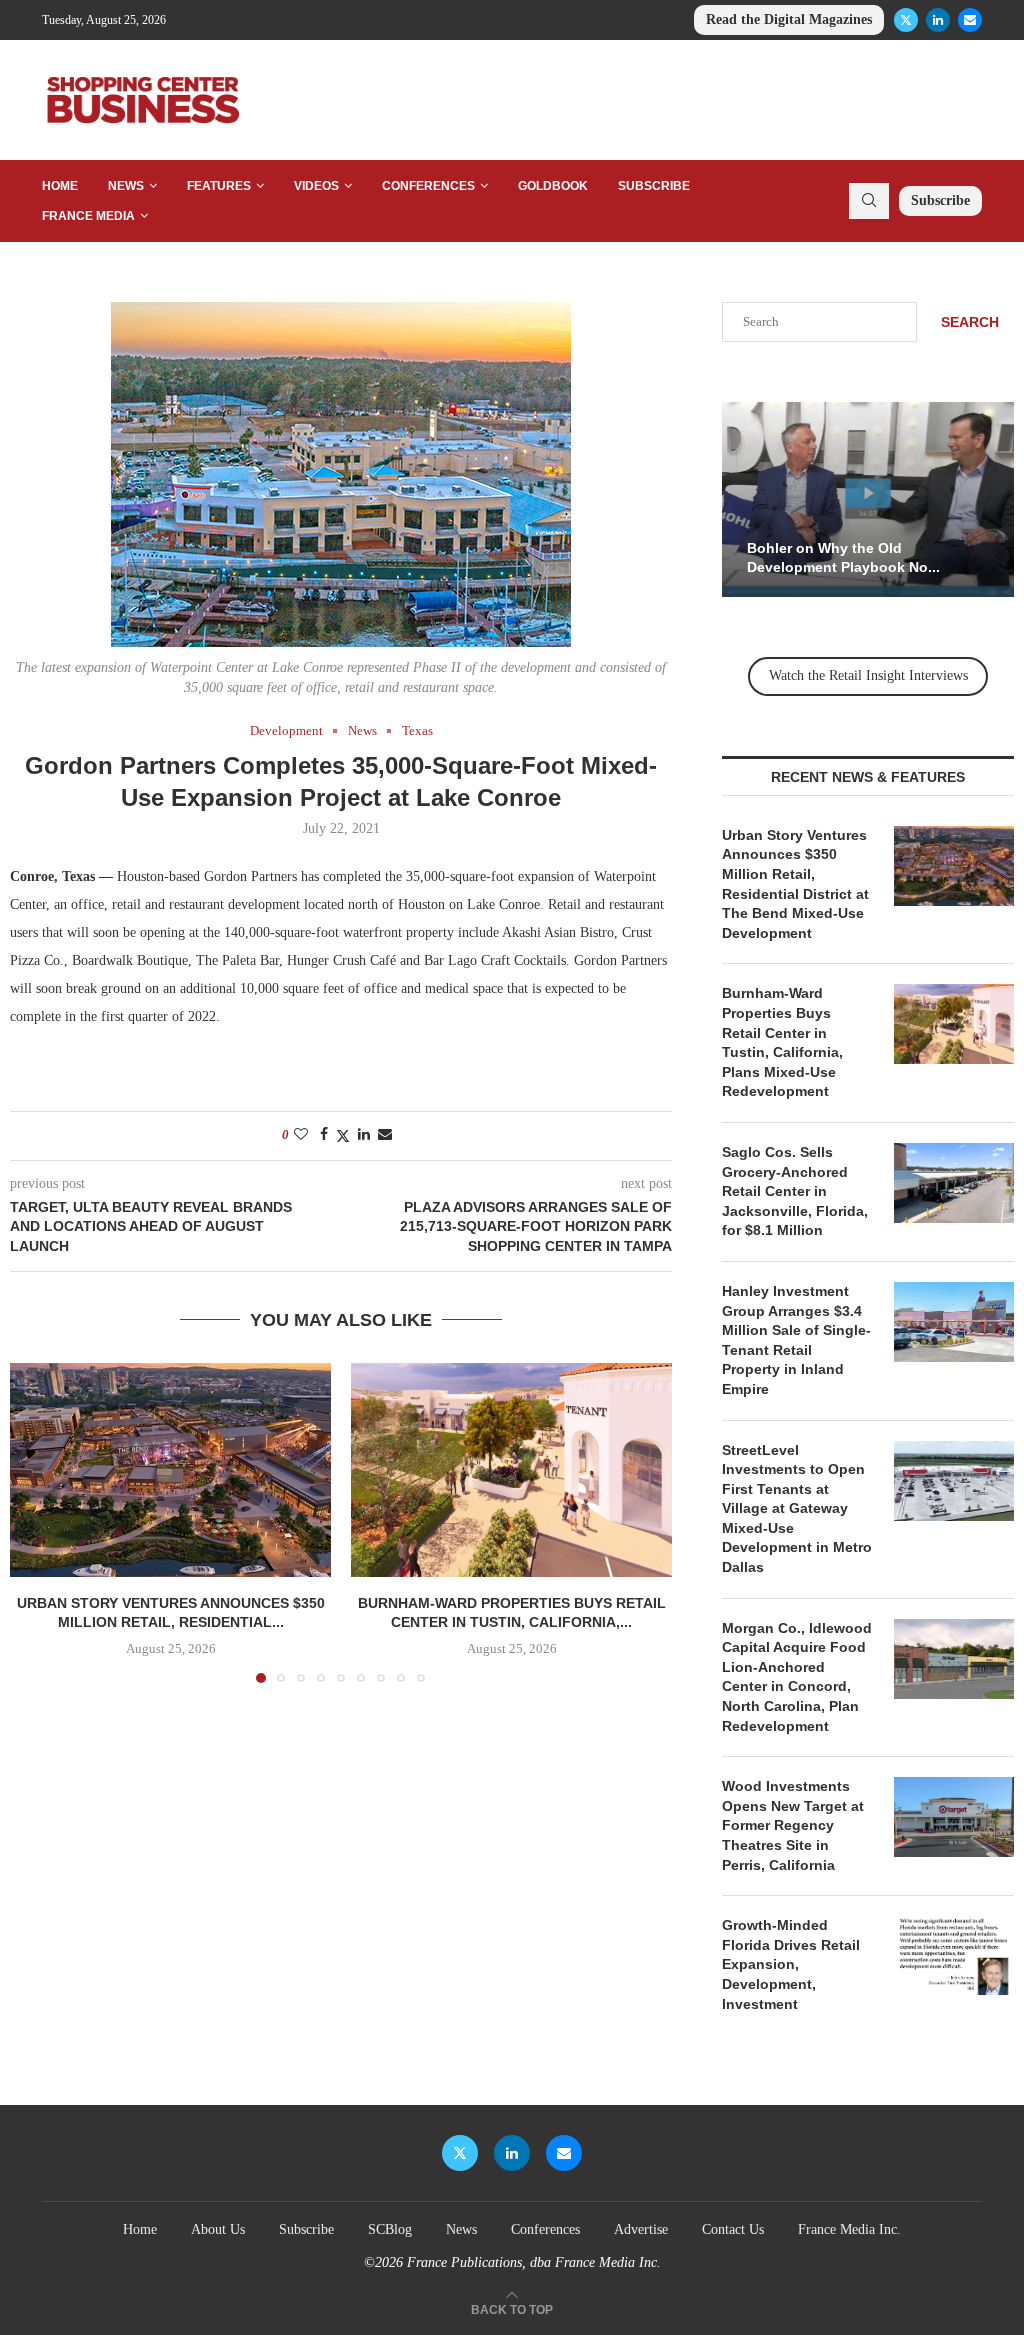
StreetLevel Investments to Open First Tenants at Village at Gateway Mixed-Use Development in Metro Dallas (797, 1509)
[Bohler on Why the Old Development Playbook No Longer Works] (868, 499)
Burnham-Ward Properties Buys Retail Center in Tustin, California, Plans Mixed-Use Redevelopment (782, 1042)
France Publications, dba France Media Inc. (534, 2262)
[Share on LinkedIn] (364, 1135)
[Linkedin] (938, 20)
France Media (88, 216)
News (126, 186)
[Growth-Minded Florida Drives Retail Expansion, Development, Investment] (954, 1956)
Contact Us (733, 2229)
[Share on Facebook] (324, 1135)
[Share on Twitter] (343, 1136)
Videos (316, 186)
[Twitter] (906, 20)
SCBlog (390, 2229)
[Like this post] (301, 1135)
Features (219, 186)
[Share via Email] (385, 1135)
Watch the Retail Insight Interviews (868, 675)
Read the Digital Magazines (789, 19)
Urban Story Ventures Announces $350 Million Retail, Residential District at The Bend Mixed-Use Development (795, 884)
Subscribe (654, 186)
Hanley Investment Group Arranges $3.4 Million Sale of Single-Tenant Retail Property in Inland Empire (796, 1340)
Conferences (428, 186)
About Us (218, 2229)
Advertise (641, 2229)
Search (970, 322)
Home (60, 186)
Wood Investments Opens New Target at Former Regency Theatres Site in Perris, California (793, 1825)
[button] (37, 1522)
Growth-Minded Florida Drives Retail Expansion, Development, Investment (791, 1964)
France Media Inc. (849, 2229)
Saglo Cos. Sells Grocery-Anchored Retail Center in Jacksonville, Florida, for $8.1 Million (795, 1191)
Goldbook (553, 186)
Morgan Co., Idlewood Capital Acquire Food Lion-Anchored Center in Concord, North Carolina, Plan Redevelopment (797, 1677)
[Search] (869, 201)
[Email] (970, 20)
